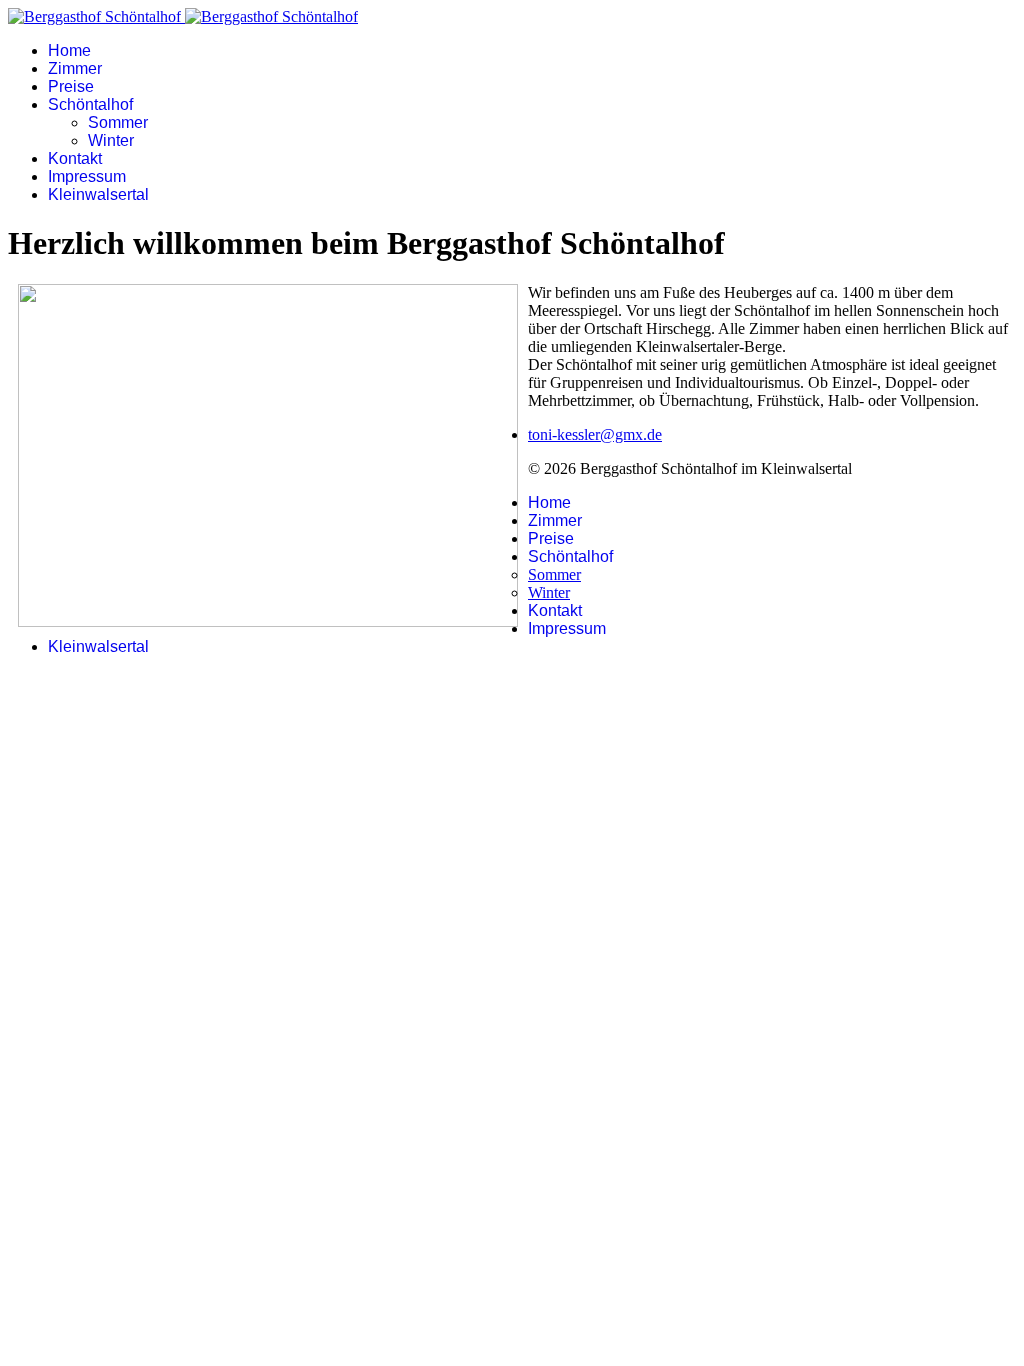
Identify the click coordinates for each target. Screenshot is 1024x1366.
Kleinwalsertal (98, 194)
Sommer (118, 122)
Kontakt (75, 158)
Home (69, 50)
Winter (111, 140)
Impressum (87, 176)
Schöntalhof (90, 104)
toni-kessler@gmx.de (595, 434)
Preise (71, 86)
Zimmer (75, 68)
